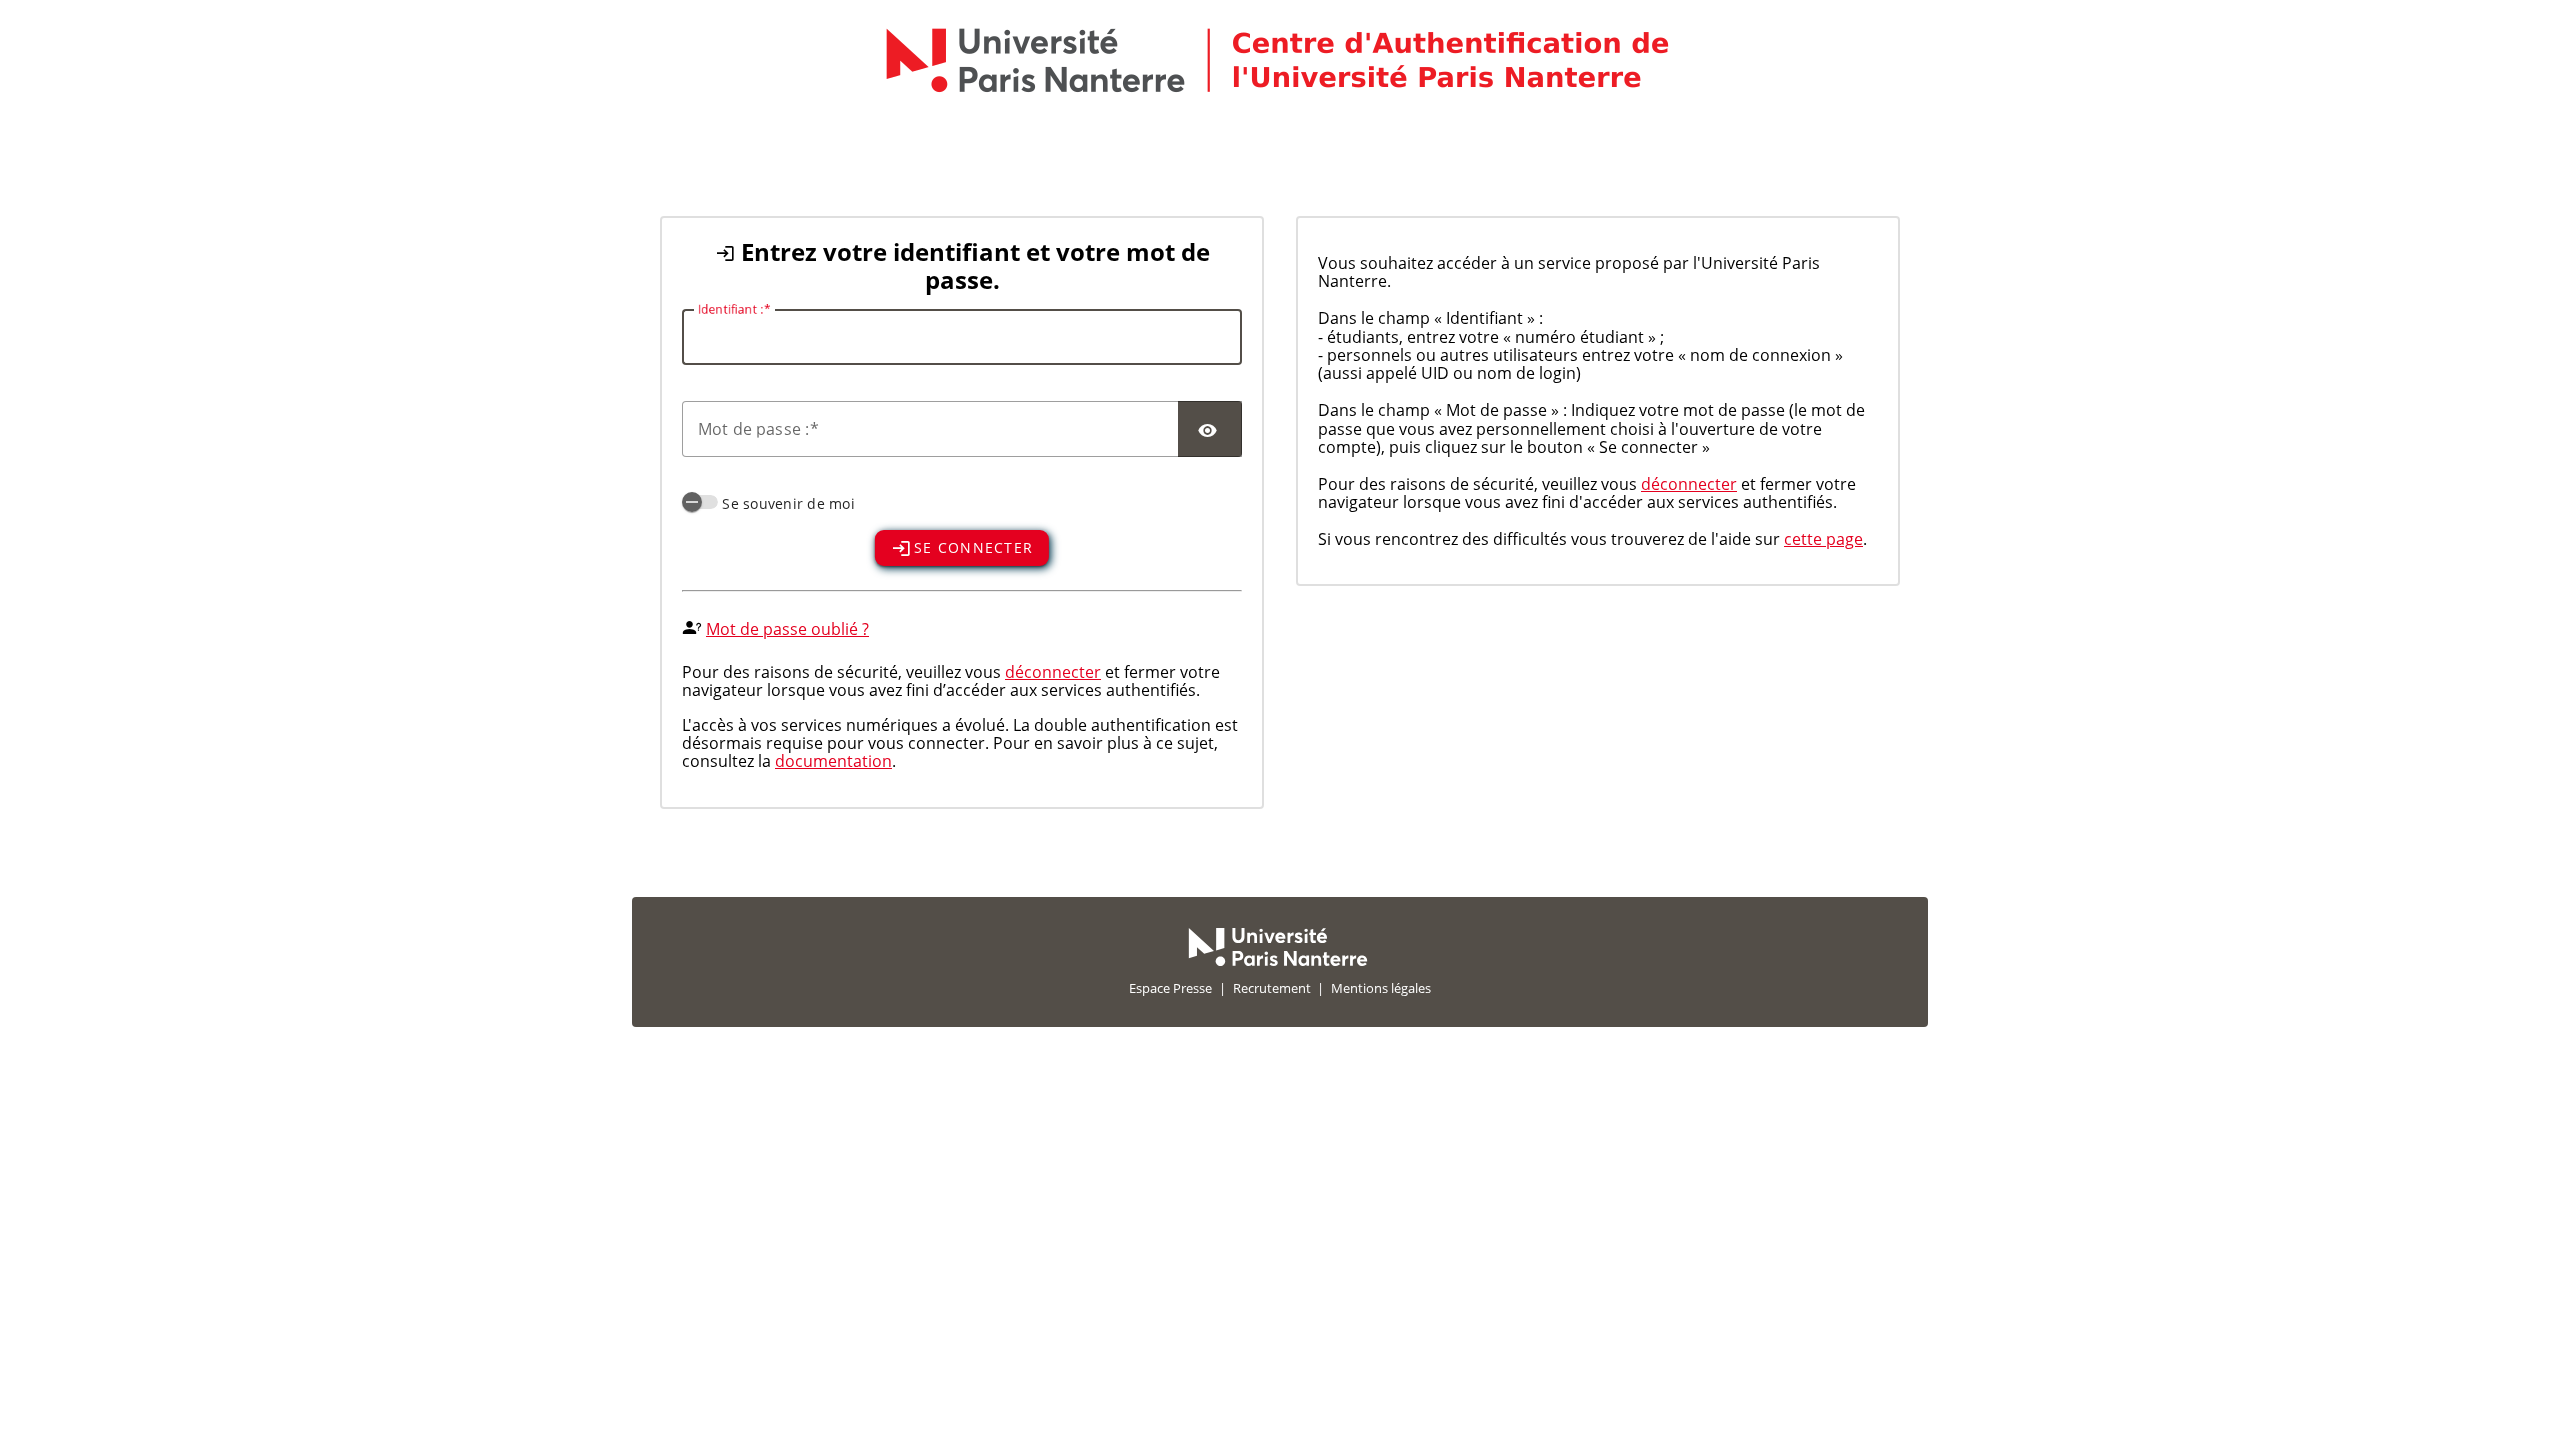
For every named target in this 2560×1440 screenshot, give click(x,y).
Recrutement (1272, 988)
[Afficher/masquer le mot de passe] (1210, 429)
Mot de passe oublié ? (787, 629)
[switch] (700, 502)
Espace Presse (1170, 988)
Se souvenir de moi (788, 503)
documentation (833, 761)
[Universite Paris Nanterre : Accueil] (1278, 961)
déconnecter (1053, 672)
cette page (1823, 539)
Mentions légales (1381, 988)
